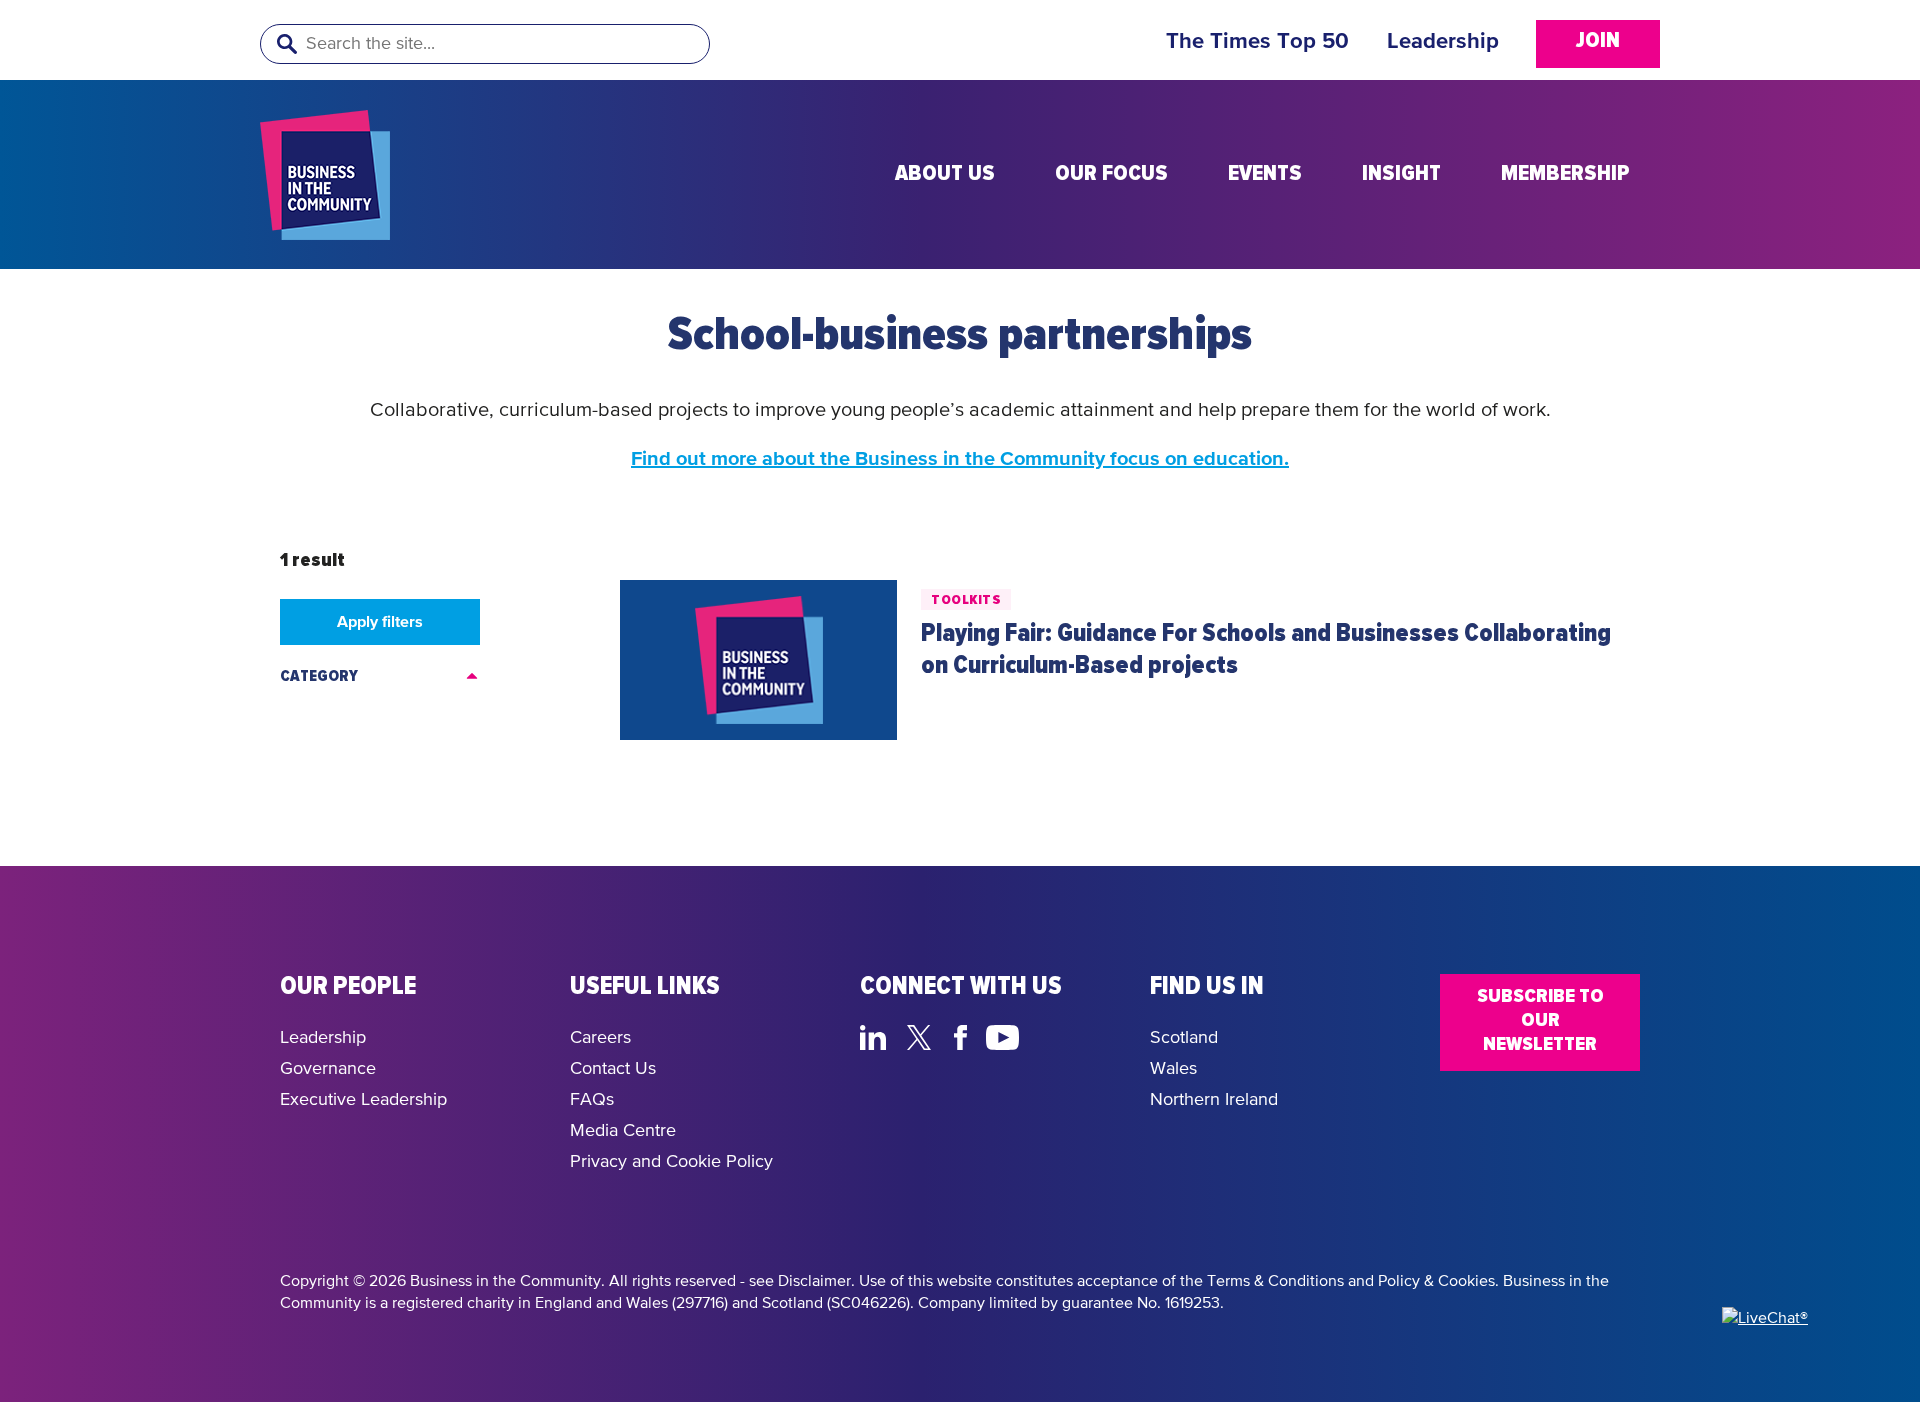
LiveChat (1097, 1035)
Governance (328, 1069)
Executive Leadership (363, 1100)
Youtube (1003, 1035)
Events (1265, 174)
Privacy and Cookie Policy (671, 1162)
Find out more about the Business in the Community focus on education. (960, 459)
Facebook (964, 1035)
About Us (945, 174)
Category (319, 676)
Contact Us (613, 1069)
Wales (1173, 1069)
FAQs (592, 1100)
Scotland (1184, 1038)
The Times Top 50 (1257, 42)
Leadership (1443, 42)
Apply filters (380, 622)
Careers (600, 1038)
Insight (1401, 174)
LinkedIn (877, 1035)
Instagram (1050, 1035)
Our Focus (1111, 174)
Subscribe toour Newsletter (1540, 1020)
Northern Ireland (1214, 1100)
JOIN (1598, 41)
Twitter (924, 1035)
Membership (1565, 174)
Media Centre (623, 1131)
